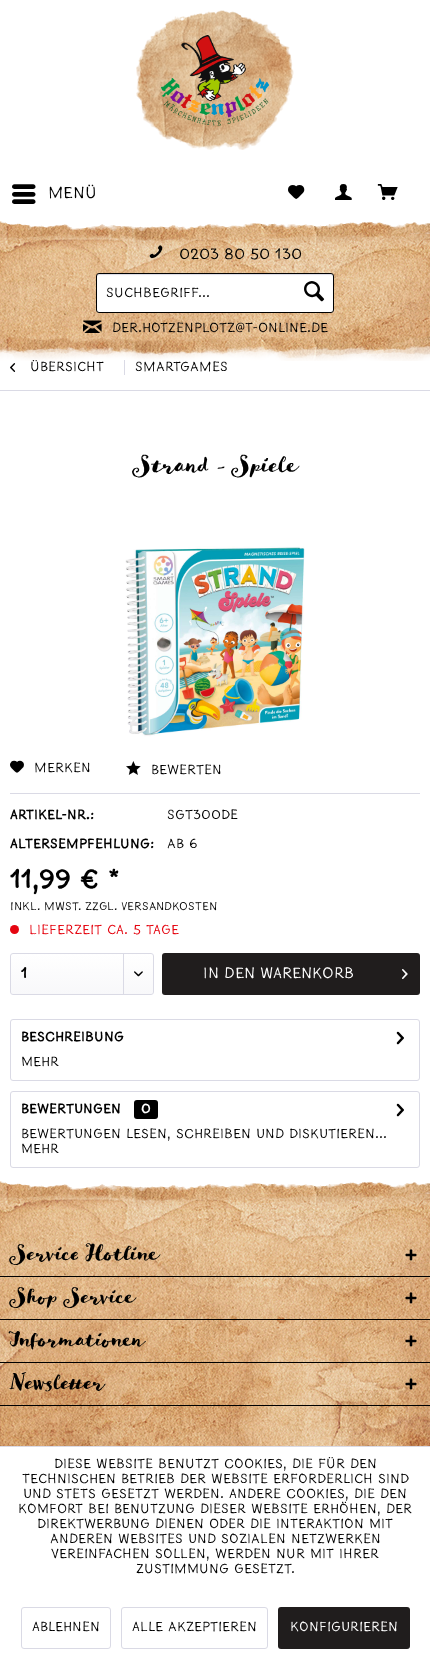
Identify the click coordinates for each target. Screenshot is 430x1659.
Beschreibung (72, 1037)
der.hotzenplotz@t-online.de (220, 328)
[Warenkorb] (398, 194)
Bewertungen (71, 1109)
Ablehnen (66, 1627)
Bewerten (184, 770)
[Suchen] (314, 293)
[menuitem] (53, 194)
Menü (72, 193)
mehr (40, 1062)
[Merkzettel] (298, 194)
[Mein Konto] (348, 194)
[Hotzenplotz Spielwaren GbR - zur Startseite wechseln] (215, 80)
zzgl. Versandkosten (151, 907)
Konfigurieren (344, 1627)
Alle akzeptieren (194, 1627)
